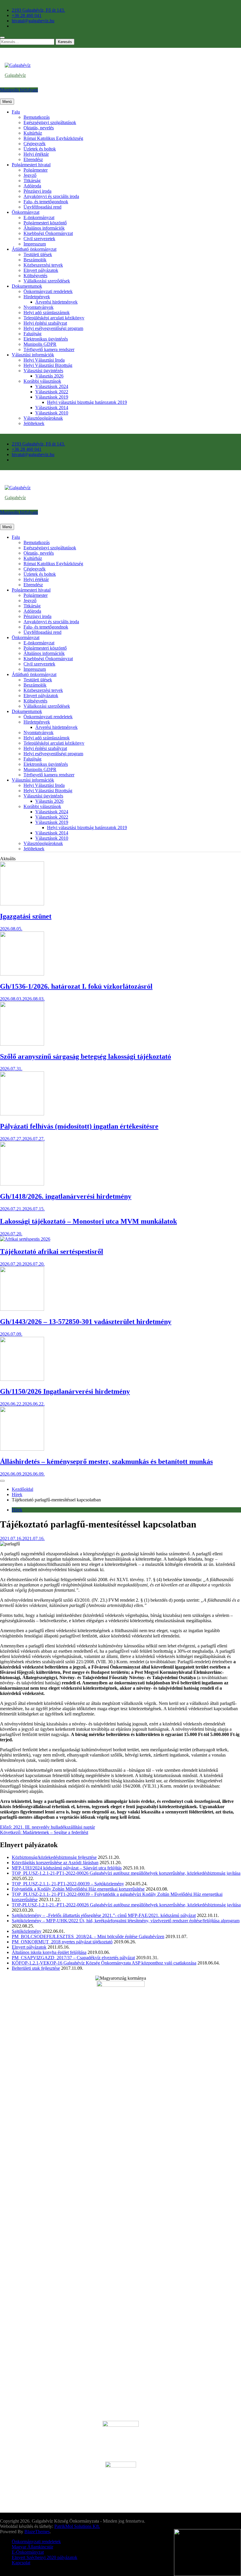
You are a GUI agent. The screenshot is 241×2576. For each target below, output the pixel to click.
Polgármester (36, 170)
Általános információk (44, 228)
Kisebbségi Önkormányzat (48, 233)
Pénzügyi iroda (37, 191)
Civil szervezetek (39, 239)
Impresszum (35, 244)
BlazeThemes (37, 2532)
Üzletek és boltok (40, 149)
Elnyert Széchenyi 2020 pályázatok (45, 2557)
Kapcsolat (21, 2563)
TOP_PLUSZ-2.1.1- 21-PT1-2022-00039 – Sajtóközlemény (68, 1884)
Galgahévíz (15, 75)
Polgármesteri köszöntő (45, 223)
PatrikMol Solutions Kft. (77, 2526)
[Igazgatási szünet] (22, 904)
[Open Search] (2, 38)
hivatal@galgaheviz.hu (33, 21)
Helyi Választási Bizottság (48, 365)
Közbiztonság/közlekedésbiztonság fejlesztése (54, 1857)
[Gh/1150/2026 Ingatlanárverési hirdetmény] (22, 1379)
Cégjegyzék (35, 144)
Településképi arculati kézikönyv (54, 318)
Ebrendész (33, 159)
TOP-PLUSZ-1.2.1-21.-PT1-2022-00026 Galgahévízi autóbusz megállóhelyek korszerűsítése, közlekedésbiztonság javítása (126, 1905)
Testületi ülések (38, 254)
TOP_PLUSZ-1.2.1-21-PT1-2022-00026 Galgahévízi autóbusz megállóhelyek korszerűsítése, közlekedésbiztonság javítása (126, 1873)
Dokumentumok (27, 286)
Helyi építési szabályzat (45, 323)
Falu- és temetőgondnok (46, 202)
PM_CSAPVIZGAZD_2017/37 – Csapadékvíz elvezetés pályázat (73, 1958)
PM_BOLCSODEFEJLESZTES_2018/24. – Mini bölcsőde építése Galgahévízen (88, 1936)
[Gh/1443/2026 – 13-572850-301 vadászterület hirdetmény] (22, 1309)
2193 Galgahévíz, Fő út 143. (38, 10)
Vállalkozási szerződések (47, 281)
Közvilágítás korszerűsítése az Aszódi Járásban (55, 1863)
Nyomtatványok (39, 307)
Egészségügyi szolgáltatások (50, 122)
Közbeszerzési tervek (43, 265)
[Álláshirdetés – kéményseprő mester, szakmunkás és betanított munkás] (22, 1449)
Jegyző (30, 175)
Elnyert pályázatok (41, 270)
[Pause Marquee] (2, 1481)
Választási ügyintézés (43, 371)
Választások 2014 (52, 408)
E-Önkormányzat (28, 2552)
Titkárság (32, 181)
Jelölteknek (34, 423)
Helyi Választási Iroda (44, 360)
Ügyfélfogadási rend (42, 207)
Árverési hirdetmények (56, 302)
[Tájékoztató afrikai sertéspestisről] (25, 1239)
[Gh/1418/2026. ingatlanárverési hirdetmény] (22, 1184)
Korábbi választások (42, 381)
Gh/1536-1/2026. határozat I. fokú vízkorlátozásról (76, 986)
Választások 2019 (52, 397)
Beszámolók (35, 260)
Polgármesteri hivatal (31, 165)
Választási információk (33, 355)
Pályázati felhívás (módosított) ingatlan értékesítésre (79, 1126)
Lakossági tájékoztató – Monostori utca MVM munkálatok (88, 1221)
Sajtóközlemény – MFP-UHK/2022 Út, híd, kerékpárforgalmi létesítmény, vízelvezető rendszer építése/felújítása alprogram (126, 1921)
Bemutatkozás (37, 117)
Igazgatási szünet (26, 916)
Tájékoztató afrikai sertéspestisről (52, 1251)
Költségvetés (35, 276)
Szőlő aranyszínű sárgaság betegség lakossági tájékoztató (86, 1056)
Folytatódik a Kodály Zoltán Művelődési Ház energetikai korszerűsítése (78, 1889)
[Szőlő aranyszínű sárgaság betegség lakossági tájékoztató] (22, 1044)
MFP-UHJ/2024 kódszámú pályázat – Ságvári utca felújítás (67, 1868)
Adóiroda (32, 186)
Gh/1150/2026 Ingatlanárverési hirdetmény (65, 1391)
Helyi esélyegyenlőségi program (53, 328)
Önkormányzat (26, 212)
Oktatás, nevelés (39, 128)
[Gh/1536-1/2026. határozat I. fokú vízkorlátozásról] (22, 974)
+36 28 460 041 (27, 15)
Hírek (17, 1510)
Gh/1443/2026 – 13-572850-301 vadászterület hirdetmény (86, 1322)
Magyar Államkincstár (32, 2547)
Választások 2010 (52, 413)
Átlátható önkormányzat (34, 249)
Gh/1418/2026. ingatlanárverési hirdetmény (66, 1196)
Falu (16, 112)
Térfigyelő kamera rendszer (49, 349)
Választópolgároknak (43, 418)
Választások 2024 (52, 386)
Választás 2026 (49, 376)
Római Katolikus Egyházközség (53, 138)
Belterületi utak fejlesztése (36, 1968)
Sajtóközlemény (27, 1931)
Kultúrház (33, 133)
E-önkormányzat (39, 217)
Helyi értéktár (36, 154)
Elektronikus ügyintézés (46, 339)
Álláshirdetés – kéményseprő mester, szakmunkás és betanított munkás (106, 1461)
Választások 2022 (52, 392)
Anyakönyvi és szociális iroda (51, 196)
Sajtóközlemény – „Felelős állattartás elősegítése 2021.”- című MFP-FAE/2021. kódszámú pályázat (104, 1915)
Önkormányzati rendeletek (48, 291)
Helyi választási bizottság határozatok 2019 (87, 402)
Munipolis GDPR (40, 344)
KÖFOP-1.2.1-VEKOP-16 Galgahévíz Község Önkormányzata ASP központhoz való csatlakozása (104, 1963)
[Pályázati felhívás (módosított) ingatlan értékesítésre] (22, 1114)
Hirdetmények (37, 297)
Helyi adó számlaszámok (47, 313)
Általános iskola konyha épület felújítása (49, 1952)
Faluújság (32, 334)
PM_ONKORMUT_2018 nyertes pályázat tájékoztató (62, 1942)
